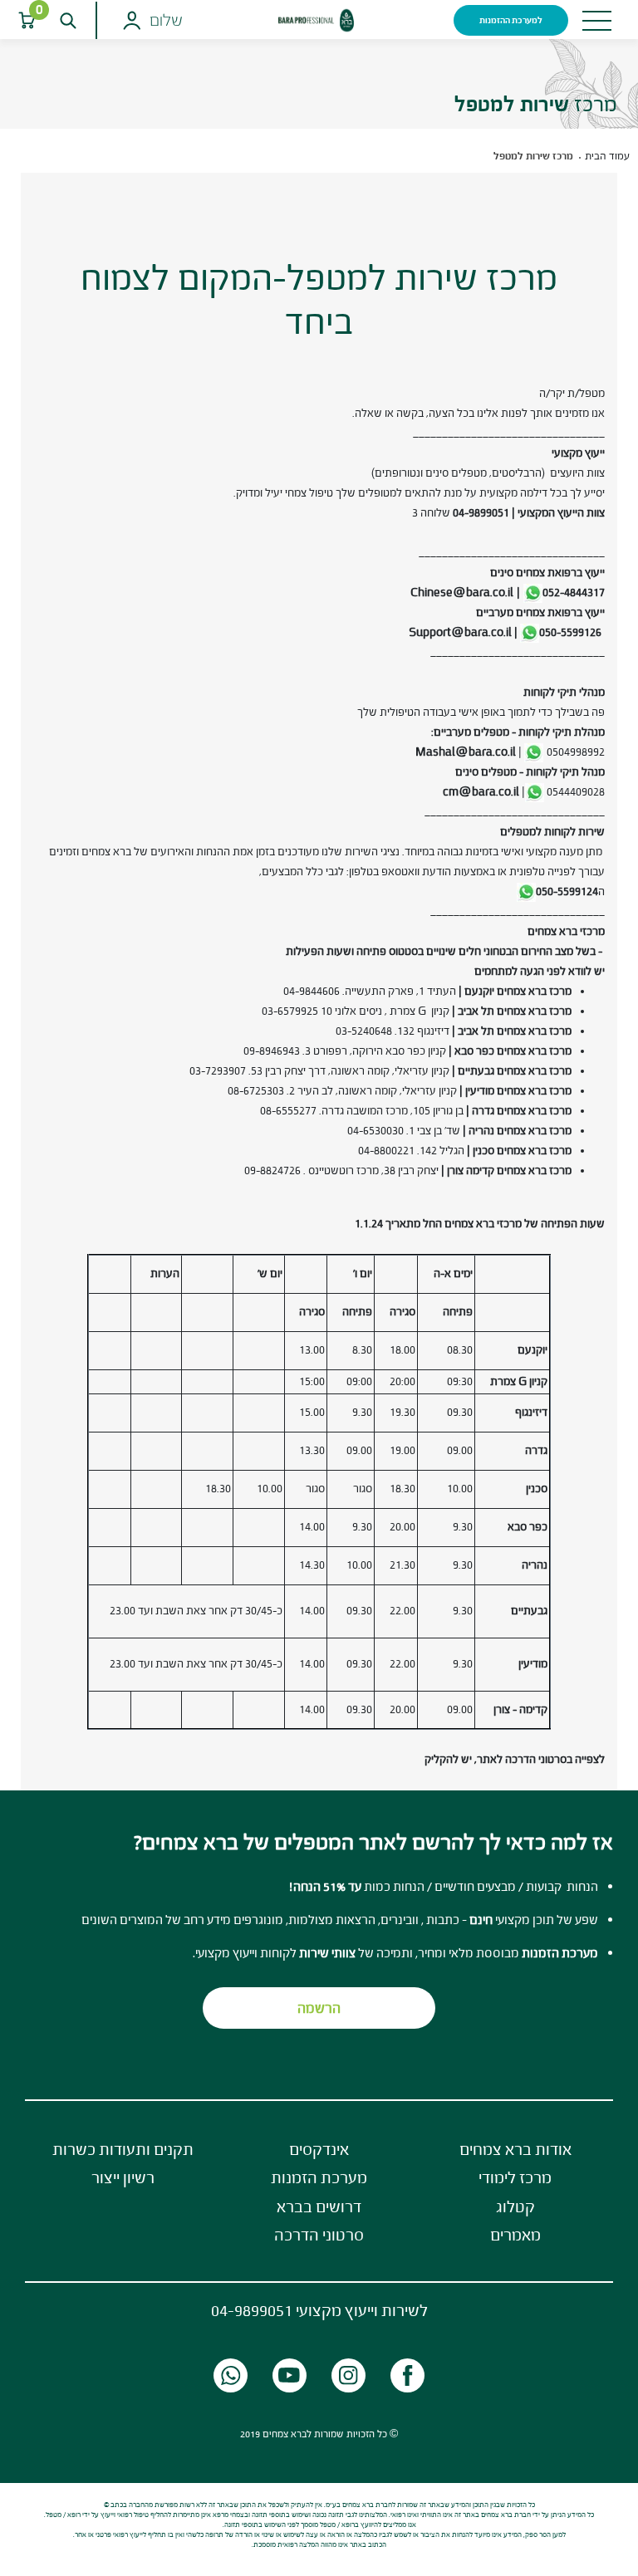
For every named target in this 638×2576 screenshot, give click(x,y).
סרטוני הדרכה (319, 2235)
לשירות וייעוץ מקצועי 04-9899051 (319, 2310)
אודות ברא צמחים (515, 2149)
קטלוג (515, 2206)
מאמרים (515, 2235)
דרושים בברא (319, 2206)
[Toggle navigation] (597, 21)
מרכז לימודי (515, 2177)
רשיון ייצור (123, 2177)
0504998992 (576, 752)
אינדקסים (319, 2149)
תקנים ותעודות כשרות (123, 2149)
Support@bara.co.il (460, 632)
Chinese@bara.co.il (462, 593)
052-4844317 (574, 593)
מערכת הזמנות (319, 2177)
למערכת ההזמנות (511, 20)
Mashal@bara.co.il (464, 752)
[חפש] (68, 20)
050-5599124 (567, 891)
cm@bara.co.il (481, 792)
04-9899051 (481, 513)
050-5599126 (570, 632)
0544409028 (576, 792)
